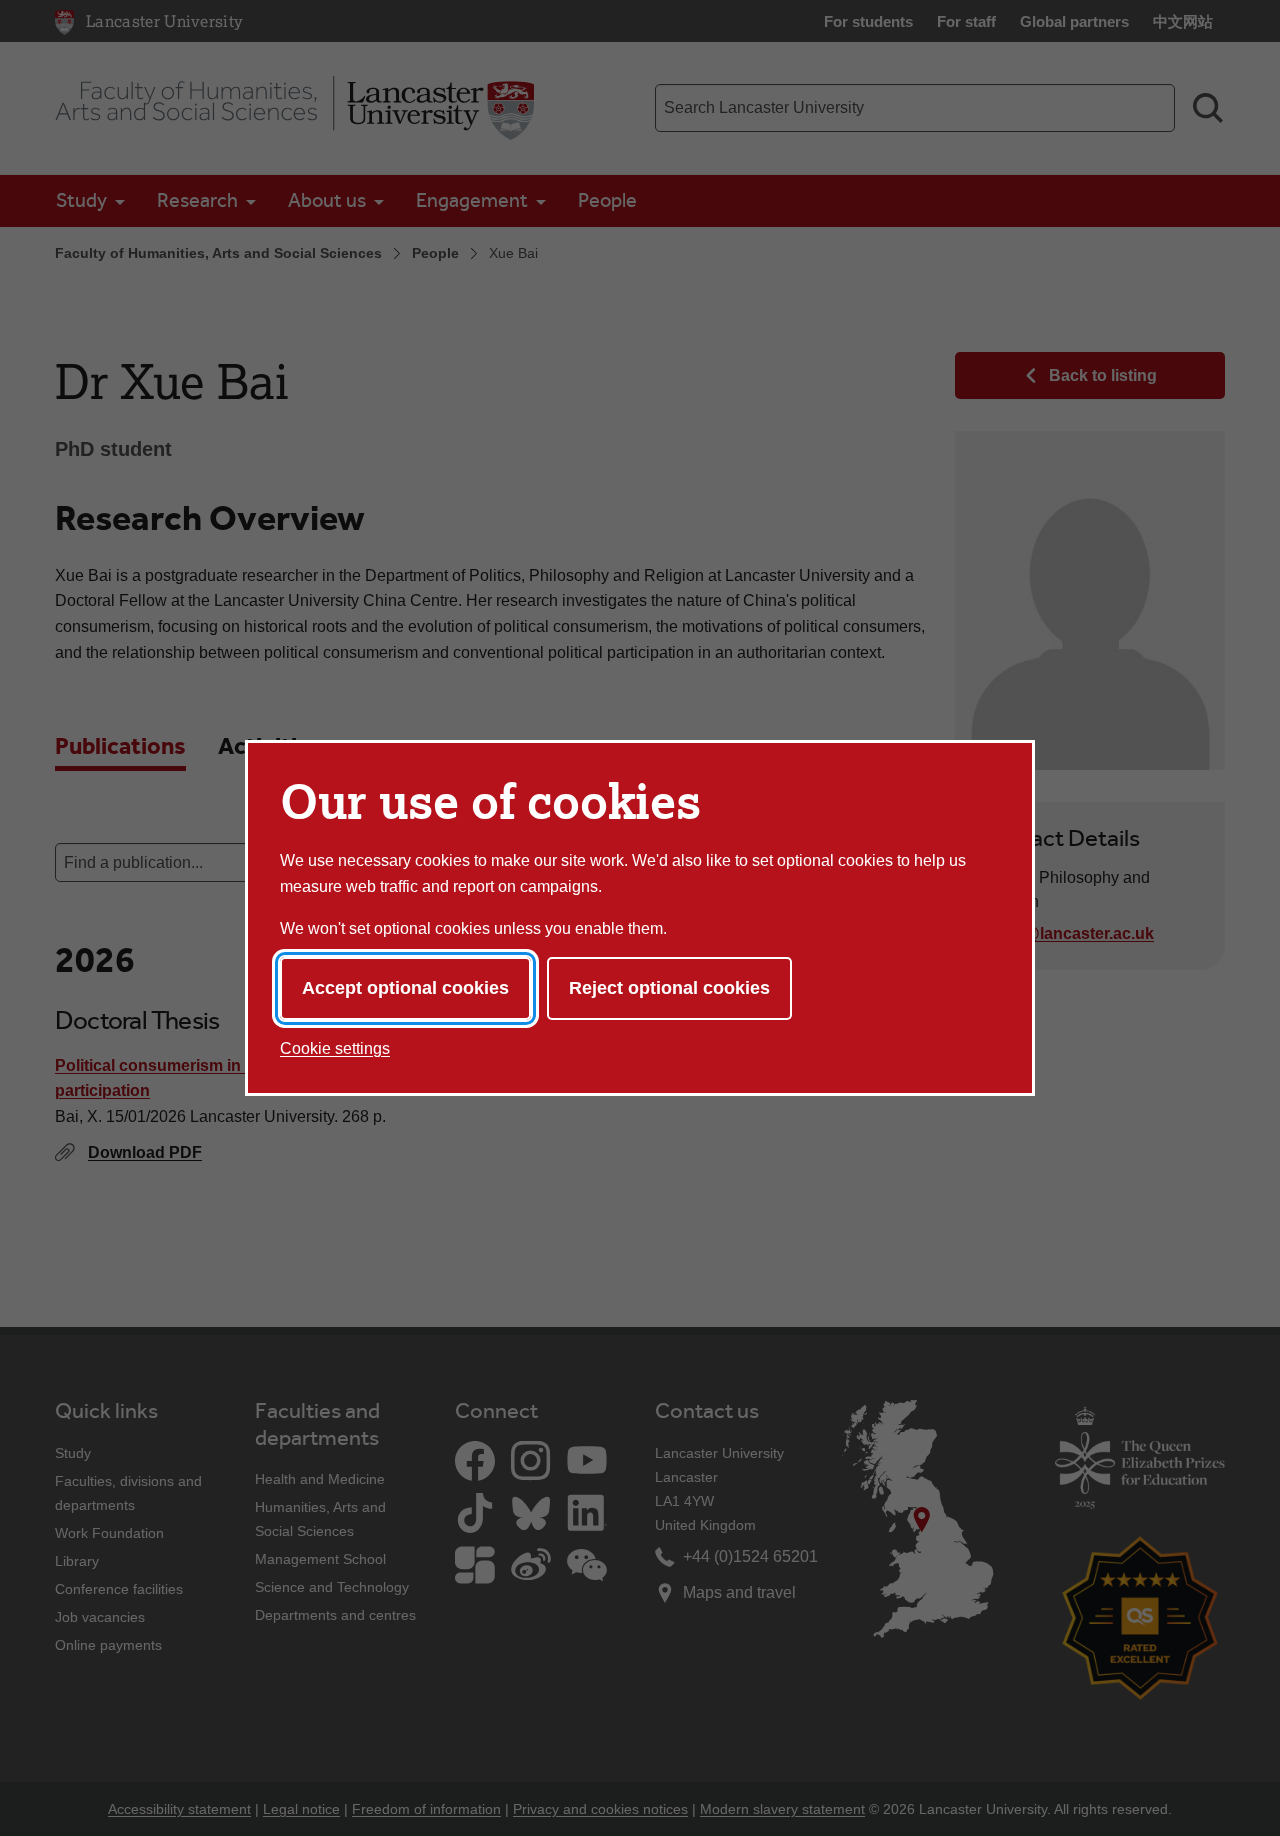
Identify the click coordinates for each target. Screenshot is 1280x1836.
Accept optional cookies (405, 988)
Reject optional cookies (669, 988)
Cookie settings (335, 1048)
